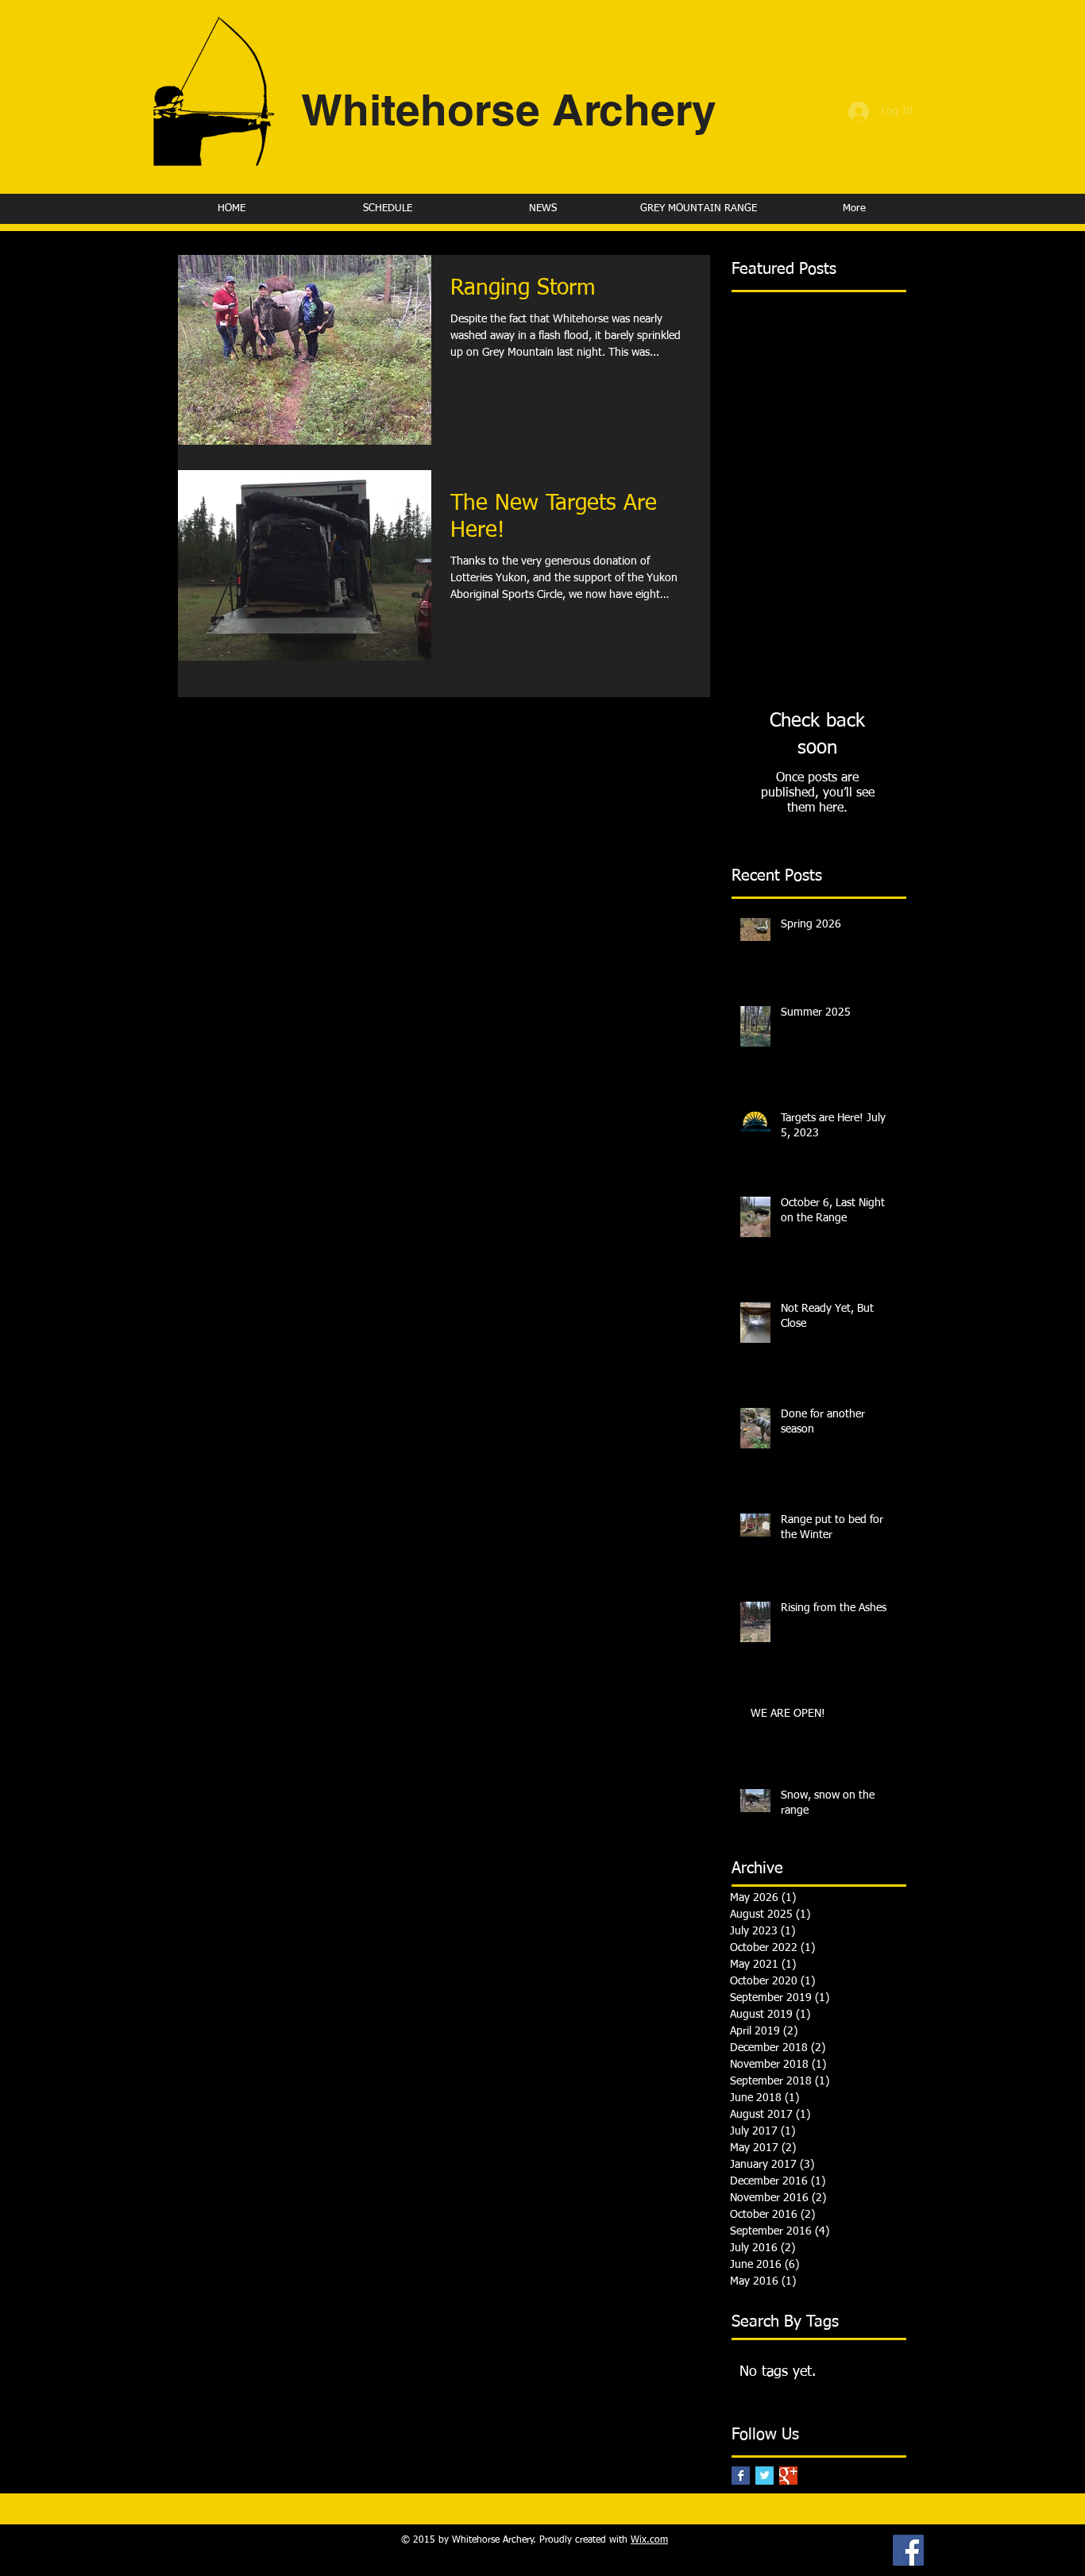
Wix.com (649, 2540)
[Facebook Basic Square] (741, 2476)
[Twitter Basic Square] (765, 2476)
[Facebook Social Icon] (908, 2550)
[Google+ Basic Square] (788, 2476)
